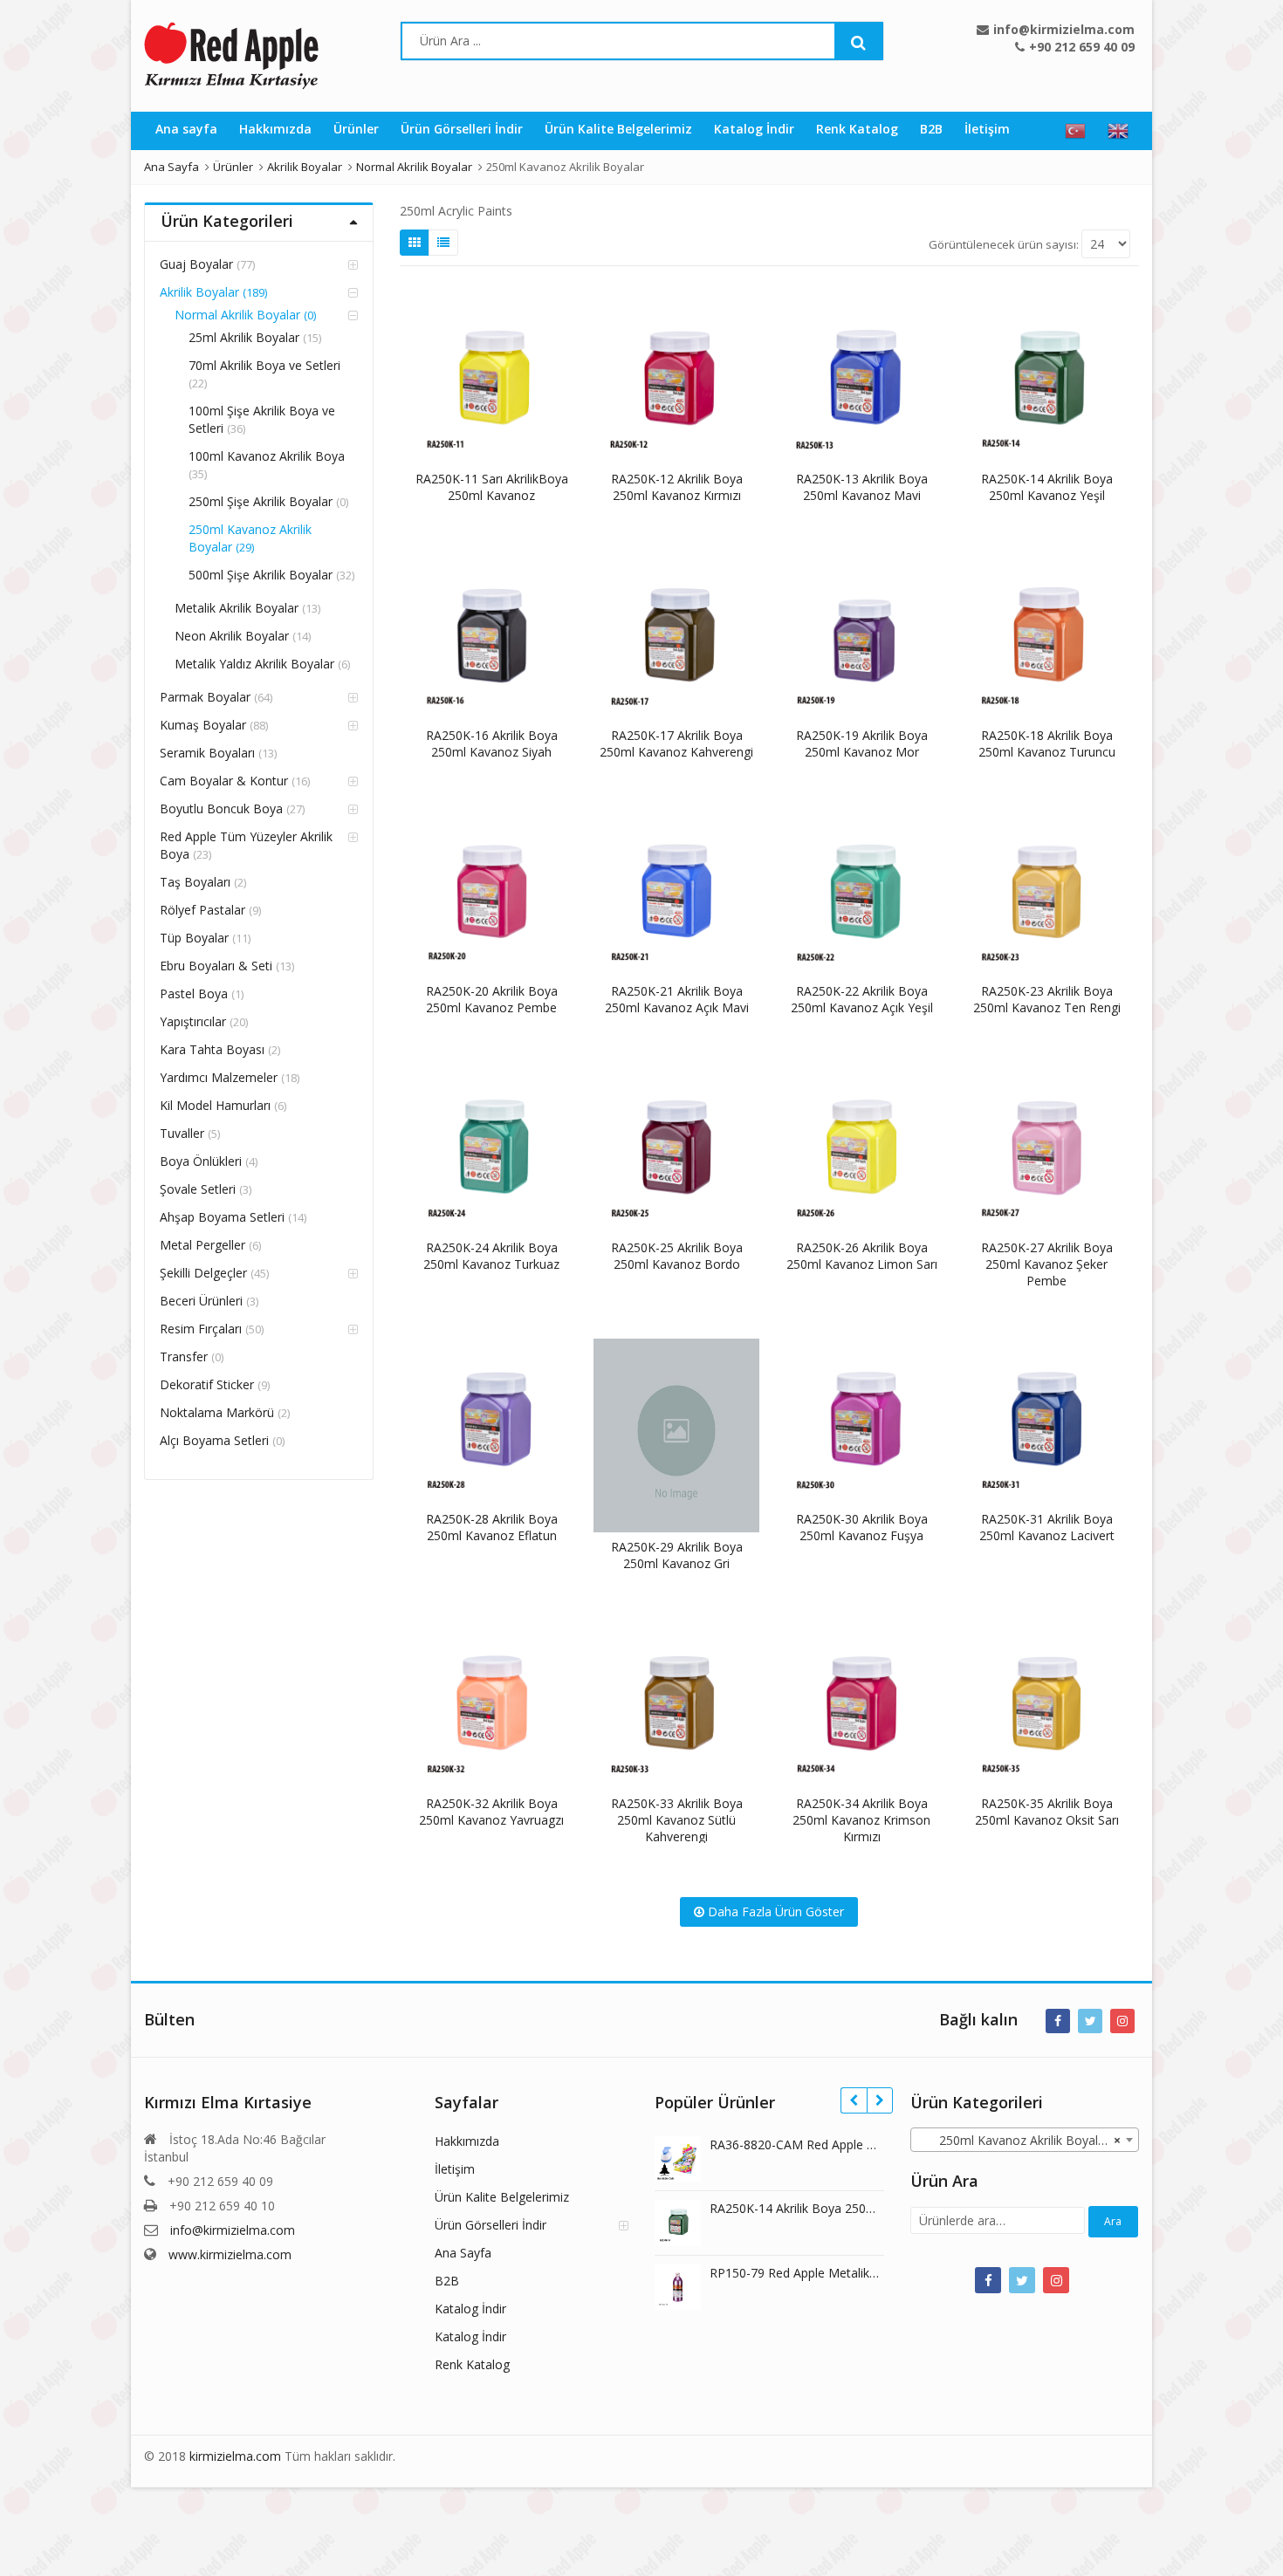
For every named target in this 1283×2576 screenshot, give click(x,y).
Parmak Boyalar (205, 697)
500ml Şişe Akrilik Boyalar (261, 575)
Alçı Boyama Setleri (214, 1440)
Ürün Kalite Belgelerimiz (618, 129)
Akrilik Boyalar (199, 292)
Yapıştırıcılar (193, 1021)
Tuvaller (182, 1133)
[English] (1118, 131)
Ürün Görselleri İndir (462, 129)
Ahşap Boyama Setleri (222, 1217)
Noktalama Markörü (217, 1412)
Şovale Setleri (198, 1189)
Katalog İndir (754, 129)
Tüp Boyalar (194, 938)
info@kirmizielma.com (233, 2230)
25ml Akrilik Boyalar (244, 337)
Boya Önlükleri (201, 1161)
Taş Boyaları (195, 882)
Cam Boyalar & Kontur (224, 781)
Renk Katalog (857, 129)
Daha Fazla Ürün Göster (774, 1911)
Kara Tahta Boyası (212, 1049)
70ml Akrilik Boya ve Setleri (264, 365)
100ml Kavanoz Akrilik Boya (267, 456)
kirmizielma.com (235, 2456)
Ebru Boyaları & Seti (216, 966)
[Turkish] (1075, 131)
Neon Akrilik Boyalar (232, 636)
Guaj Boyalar (196, 264)
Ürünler (356, 129)
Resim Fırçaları (201, 1329)
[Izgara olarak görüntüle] (415, 243)
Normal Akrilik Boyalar (237, 315)
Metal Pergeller (202, 1245)
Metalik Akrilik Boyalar (237, 608)
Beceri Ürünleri (201, 1301)
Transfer (184, 1357)
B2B (931, 129)
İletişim (987, 129)
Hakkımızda (275, 129)
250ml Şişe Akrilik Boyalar (261, 501)
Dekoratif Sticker (207, 1384)
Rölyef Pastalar (202, 910)
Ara (1113, 2221)
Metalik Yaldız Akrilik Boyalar (254, 664)
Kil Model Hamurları (215, 1105)
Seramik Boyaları (207, 753)
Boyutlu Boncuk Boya (221, 808)
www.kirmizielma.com (230, 2254)
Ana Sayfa (463, 2253)
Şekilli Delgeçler (203, 1273)
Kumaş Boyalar (203, 725)
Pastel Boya (194, 993)
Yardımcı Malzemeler (219, 1077)
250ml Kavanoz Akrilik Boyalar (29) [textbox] (1028, 2140)
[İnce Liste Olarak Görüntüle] (443, 243)
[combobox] (1025, 2140)
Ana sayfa (186, 129)
